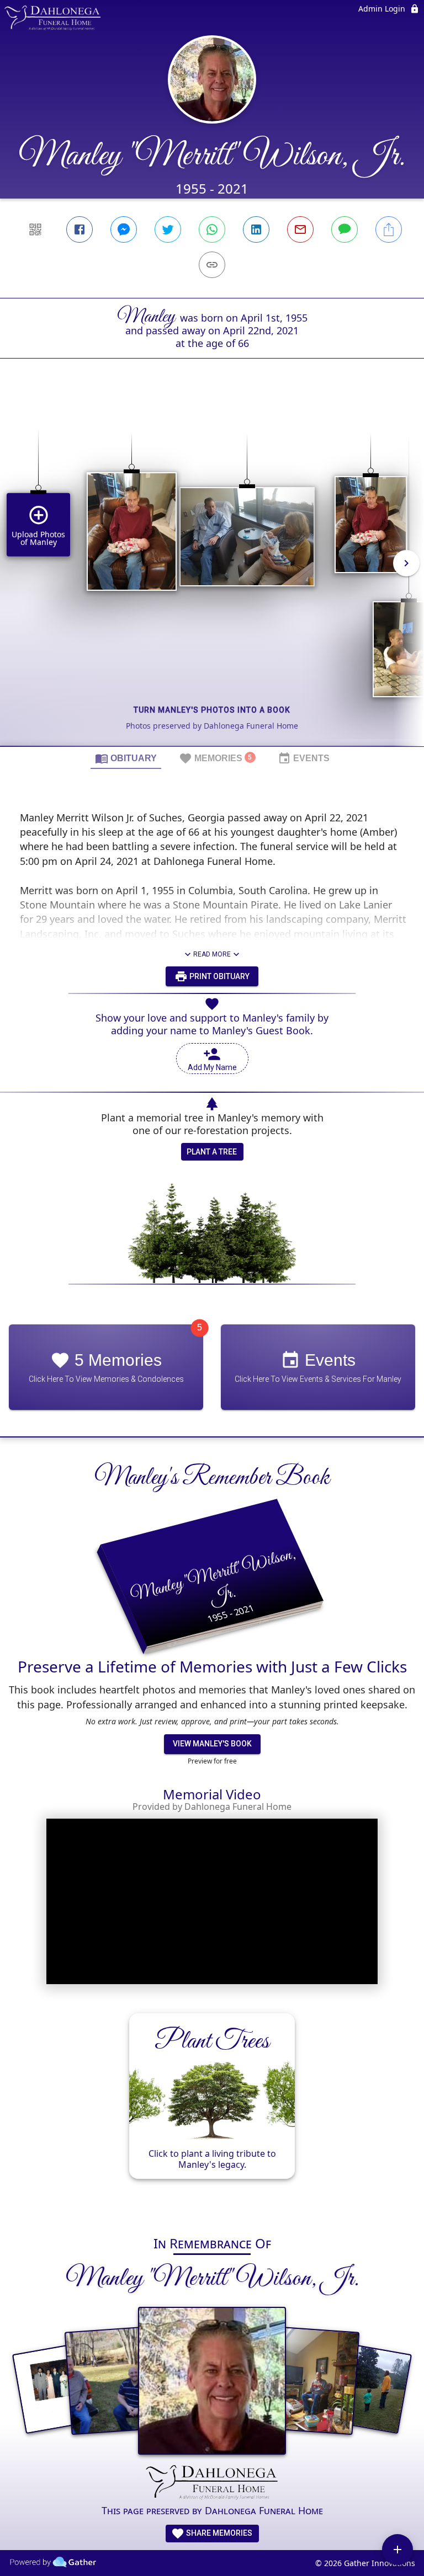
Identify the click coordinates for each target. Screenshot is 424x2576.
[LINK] (212, 265)
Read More (212, 954)
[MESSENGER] (124, 229)
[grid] (212, 571)
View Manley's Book (212, 1744)
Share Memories (218, 2533)
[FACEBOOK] (79, 229)
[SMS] (344, 229)
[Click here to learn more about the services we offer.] (212, 2483)
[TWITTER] (168, 229)
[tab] (126, 758)
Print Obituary (219, 976)
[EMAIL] (300, 229)
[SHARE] (389, 229)
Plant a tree (212, 1152)
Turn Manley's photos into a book (212, 710)
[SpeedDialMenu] (397, 2550)
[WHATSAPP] (212, 229)
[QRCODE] (35, 229)
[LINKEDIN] (256, 229)
